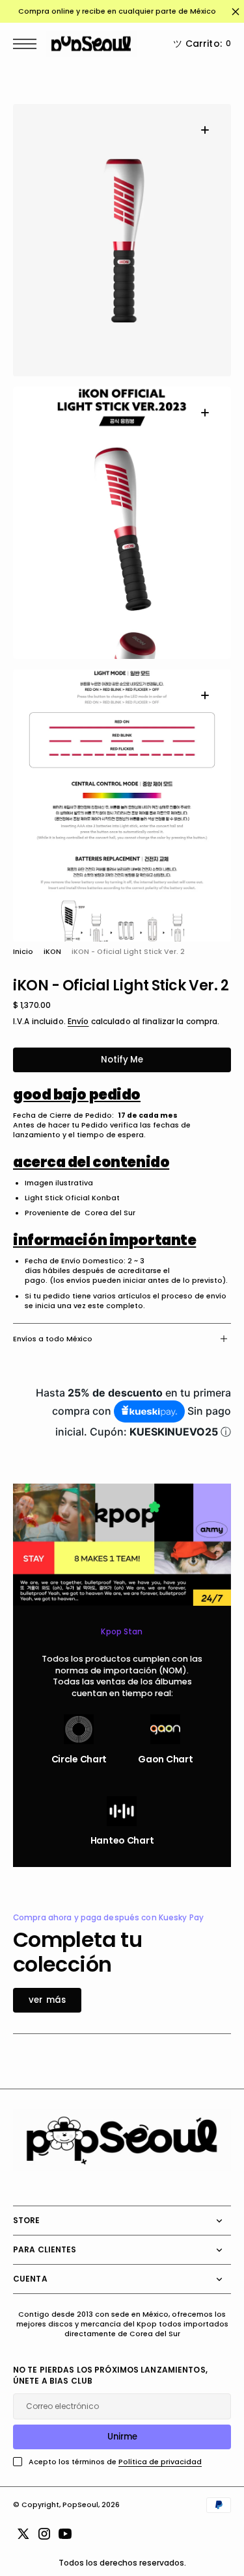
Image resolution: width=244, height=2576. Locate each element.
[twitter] (23, 2534)
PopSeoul (80, 2505)
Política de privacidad (160, 2462)
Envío (78, 1022)
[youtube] (65, 2534)
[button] (28, 44)
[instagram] (44, 2534)
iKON (52, 952)
